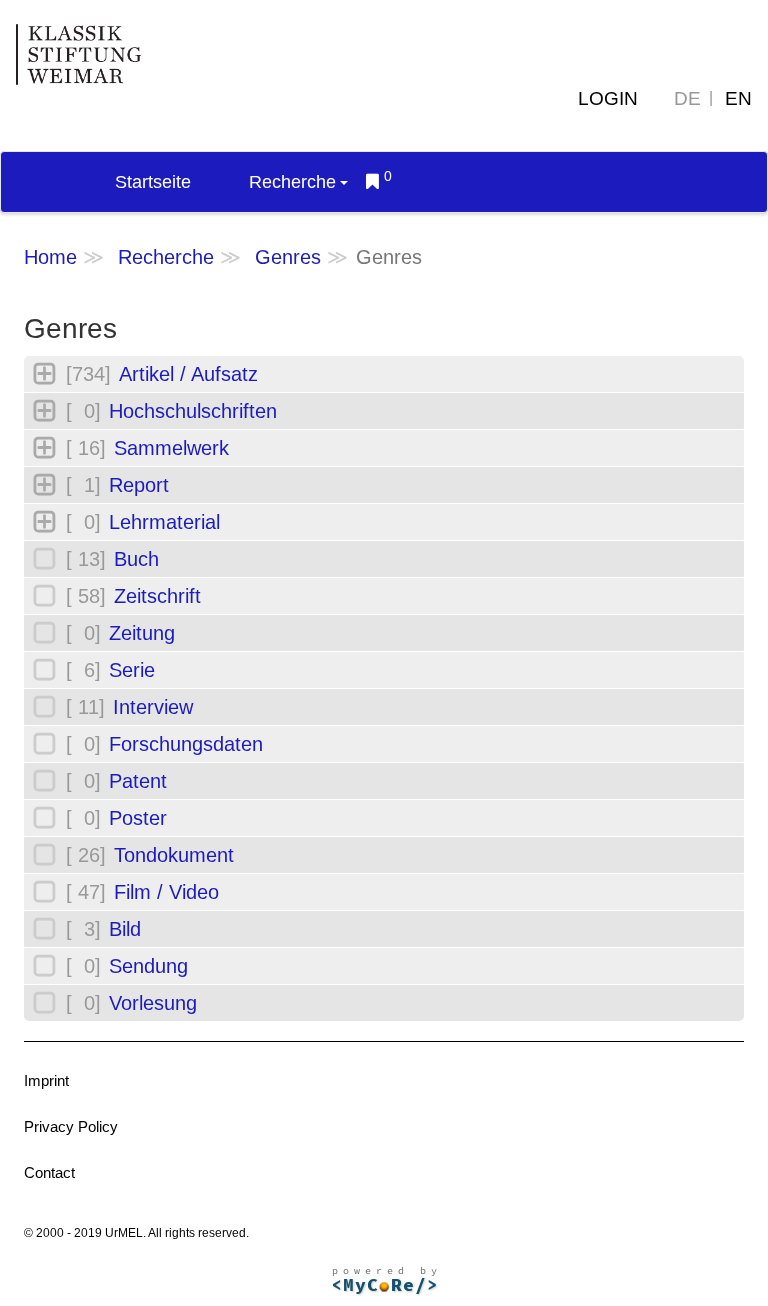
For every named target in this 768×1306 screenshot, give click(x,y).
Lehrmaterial (164, 522)
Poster (138, 818)
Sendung (148, 966)
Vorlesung (153, 1003)
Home (50, 257)
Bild (125, 929)
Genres (288, 257)
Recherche (292, 182)
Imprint (46, 1080)
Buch (136, 559)
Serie (132, 670)
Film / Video (166, 892)
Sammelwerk (171, 448)
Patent (138, 781)
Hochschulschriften (193, 411)
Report (139, 485)
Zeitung (142, 633)
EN (738, 98)
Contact (49, 1172)
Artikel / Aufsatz (188, 374)
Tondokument (174, 855)
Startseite (153, 182)
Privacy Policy (71, 1126)
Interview (153, 707)
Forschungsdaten (186, 744)
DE (687, 98)
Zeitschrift (157, 596)
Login (608, 98)
